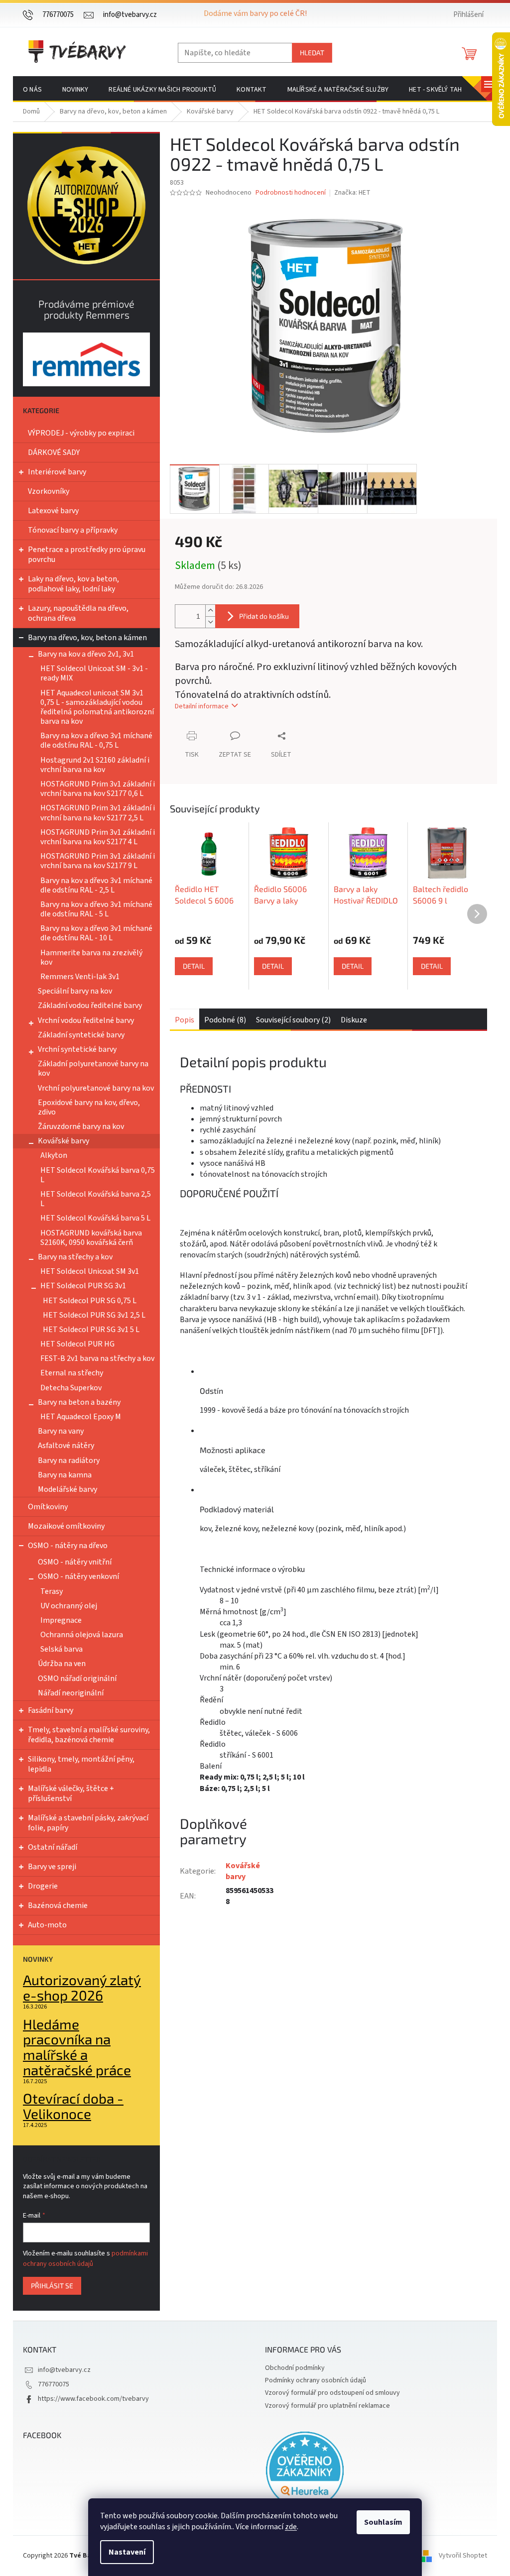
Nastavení (127, 2552)
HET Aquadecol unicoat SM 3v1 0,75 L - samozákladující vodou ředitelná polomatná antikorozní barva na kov (97, 707)
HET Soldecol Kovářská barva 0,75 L (98, 1175)
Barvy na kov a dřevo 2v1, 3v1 (86, 654)
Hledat (312, 53)
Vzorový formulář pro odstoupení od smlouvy (332, 2393)
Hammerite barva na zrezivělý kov (91, 957)
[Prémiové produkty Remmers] (86, 359)
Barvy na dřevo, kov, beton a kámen (87, 638)
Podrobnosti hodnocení (291, 193)
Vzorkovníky (49, 491)
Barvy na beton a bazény (79, 1402)
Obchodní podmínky (295, 2368)
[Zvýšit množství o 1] (210, 611)
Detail (194, 966)
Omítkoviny (48, 1507)
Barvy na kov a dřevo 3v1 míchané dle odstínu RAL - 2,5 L (96, 885)
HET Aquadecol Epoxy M (81, 1417)
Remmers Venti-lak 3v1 (80, 977)
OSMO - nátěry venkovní (78, 1576)
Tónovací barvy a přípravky (73, 530)
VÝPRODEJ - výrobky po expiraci (81, 433)
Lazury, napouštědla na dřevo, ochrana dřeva (78, 613)
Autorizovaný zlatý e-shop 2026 (82, 1988)
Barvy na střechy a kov (75, 1257)
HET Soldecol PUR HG (77, 1344)
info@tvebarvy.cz (64, 2370)
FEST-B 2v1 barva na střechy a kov (97, 1358)
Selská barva (62, 1649)
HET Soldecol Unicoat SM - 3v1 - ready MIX (94, 673)
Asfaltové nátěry (66, 1446)
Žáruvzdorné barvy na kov (81, 1126)
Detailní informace (202, 706)
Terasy (52, 1591)
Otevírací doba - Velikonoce (73, 2106)
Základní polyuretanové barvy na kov (93, 1068)
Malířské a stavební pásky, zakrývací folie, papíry (88, 1823)
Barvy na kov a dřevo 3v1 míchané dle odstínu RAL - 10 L (96, 933)
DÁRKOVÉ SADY (54, 452)
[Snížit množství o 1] (210, 622)
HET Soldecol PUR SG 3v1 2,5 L (94, 1315)
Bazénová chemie (58, 1905)
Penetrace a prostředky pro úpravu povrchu (87, 555)
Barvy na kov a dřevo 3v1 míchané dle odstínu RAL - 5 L (96, 909)
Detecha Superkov (71, 1388)
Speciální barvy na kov (75, 991)
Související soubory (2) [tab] (293, 1020)
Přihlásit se (52, 2286)
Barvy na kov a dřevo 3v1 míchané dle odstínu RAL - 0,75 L (96, 740)
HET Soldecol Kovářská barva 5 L (95, 1218)
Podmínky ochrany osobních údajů (316, 2380)
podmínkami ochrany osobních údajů (85, 2258)
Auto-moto (47, 1925)
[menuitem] (32, 90)
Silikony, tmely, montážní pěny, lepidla (81, 1764)
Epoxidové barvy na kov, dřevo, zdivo (89, 1107)
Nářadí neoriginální (71, 1693)
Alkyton (54, 1155)
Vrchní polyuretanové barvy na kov (96, 1088)
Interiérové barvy (57, 472)
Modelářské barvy (67, 1489)
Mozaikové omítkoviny (66, 1526)
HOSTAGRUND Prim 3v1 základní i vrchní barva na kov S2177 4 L (98, 837)
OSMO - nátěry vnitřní (75, 1562)
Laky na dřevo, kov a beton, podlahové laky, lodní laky (73, 584)
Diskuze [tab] (354, 1020)
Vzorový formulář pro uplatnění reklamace (327, 2406)
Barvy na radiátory (69, 1460)
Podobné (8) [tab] (225, 1020)
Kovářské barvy (64, 1141)
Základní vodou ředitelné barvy (90, 1006)
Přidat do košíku (264, 616)
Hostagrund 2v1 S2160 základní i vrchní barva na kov (95, 765)
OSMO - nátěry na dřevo (68, 1546)
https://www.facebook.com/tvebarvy (93, 2399)
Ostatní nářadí (53, 1847)
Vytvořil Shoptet (463, 2556)
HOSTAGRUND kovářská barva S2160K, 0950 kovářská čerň (91, 1238)
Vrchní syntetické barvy (77, 1049)
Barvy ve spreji (52, 1867)
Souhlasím (383, 2522)
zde (291, 2527)
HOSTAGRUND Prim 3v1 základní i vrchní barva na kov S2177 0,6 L (98, 789)
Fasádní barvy (51, 1710)
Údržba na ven (62, 1664)
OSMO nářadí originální (77, 1679)
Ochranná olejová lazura (82, 1635)
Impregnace (61, 1620)
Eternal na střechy (72, 1373)
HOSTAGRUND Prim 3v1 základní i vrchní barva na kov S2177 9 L (98, 861)
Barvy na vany (61, 1431)
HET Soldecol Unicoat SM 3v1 (90, 1271)
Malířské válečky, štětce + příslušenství (71, 1793)
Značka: (352, 193)
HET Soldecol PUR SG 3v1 (83, 1286)
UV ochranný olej (69, 1606)
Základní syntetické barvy (81, 1035)
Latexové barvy (53, 511)
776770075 (54, 2384)
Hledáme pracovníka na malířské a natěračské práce (77, 2047)
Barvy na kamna (65, 1475)
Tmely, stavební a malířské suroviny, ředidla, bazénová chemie (89, 1735)
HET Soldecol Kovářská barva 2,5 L (96, 1199)
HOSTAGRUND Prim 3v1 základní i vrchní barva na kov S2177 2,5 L (98, 813)
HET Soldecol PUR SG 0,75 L (90, 1301)
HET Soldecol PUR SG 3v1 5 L (91, 1330)
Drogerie (43, 1886)
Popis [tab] (185, 1020)
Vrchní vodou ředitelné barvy (86, 1020)
